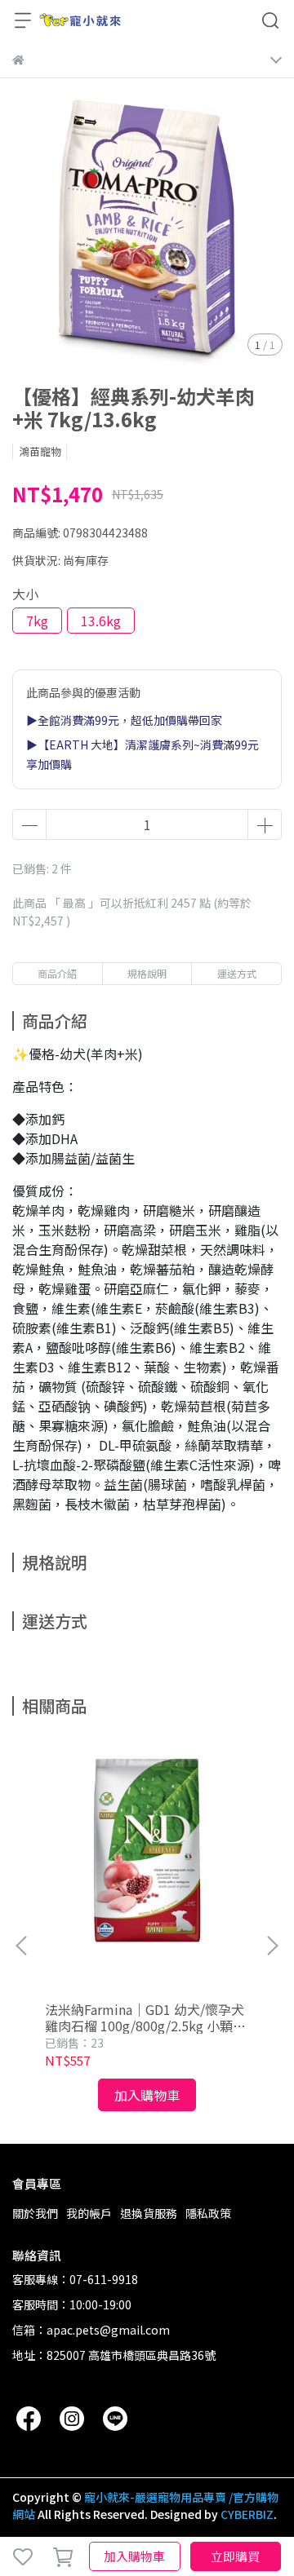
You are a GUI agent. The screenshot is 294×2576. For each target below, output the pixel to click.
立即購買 (235, 2556)
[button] (272, 1946)
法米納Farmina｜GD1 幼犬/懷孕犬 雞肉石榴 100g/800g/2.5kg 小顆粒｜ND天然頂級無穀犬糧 (145, 2017)
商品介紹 (57, 973)
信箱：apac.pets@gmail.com (91, 2330)
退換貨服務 (149, 2213)
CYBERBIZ (247, 2514)
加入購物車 (134, 2556)
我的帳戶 (89, 2213)
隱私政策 (208, 2213)
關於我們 (35, 2213)
